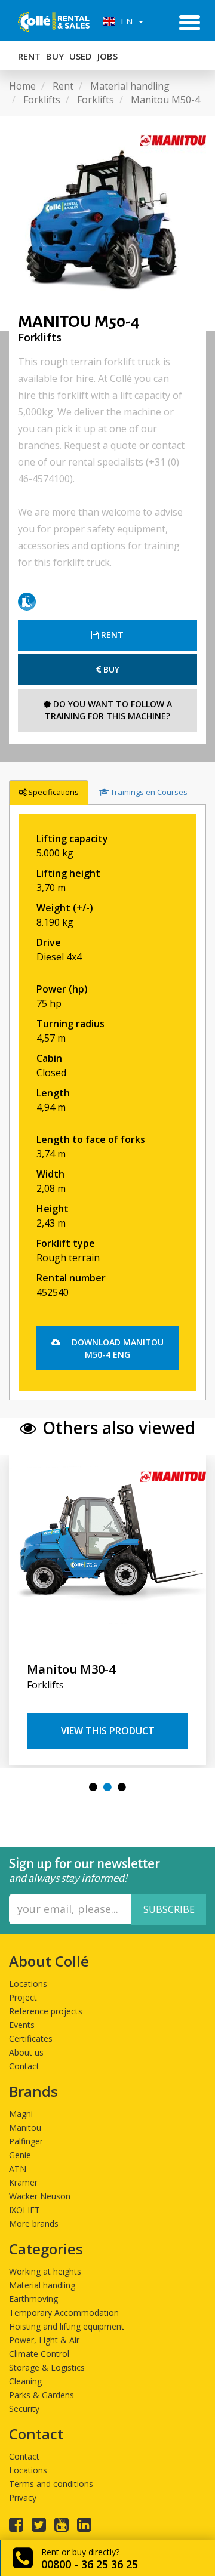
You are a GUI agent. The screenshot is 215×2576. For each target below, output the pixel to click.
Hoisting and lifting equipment (67, 2326)
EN (125, 21)
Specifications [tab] (53, 792)
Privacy (23, 2498)
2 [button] (107, 1787)
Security (24, 2409)
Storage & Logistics (47, 2367)
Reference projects (46, 2011)
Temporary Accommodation (64, 2312)
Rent (29, 56)
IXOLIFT (24, 2210)
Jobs (107, 56)
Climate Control (39, 2354)
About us (26, 2052)
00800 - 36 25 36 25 (90, 2564)
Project (23, 1997)
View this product (108, 1731)
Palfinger (26, 2141)
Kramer (23, 2182)
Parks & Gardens (42, 2395)
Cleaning (25, 2381)
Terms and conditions (51, 2484)
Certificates (31, 2039)
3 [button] (122, 1787)
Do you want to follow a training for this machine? (108, 710)
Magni (21, 2114)
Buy (55, 56)
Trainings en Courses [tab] (149, 792)
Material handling (42, 2285)
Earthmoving (33, 2299)
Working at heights (45, 2271)
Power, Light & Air (44, 2340)
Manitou (25, 2127)
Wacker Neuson (40, 2196)
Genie (20, 2155)
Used (81, 56)
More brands (34, 2224)
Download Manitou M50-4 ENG (116, 1348)
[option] (107, 223)
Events (22, 2025)
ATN (18, 2169)
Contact (24, 2066)
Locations (28, 1984)
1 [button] (93, 1787)
